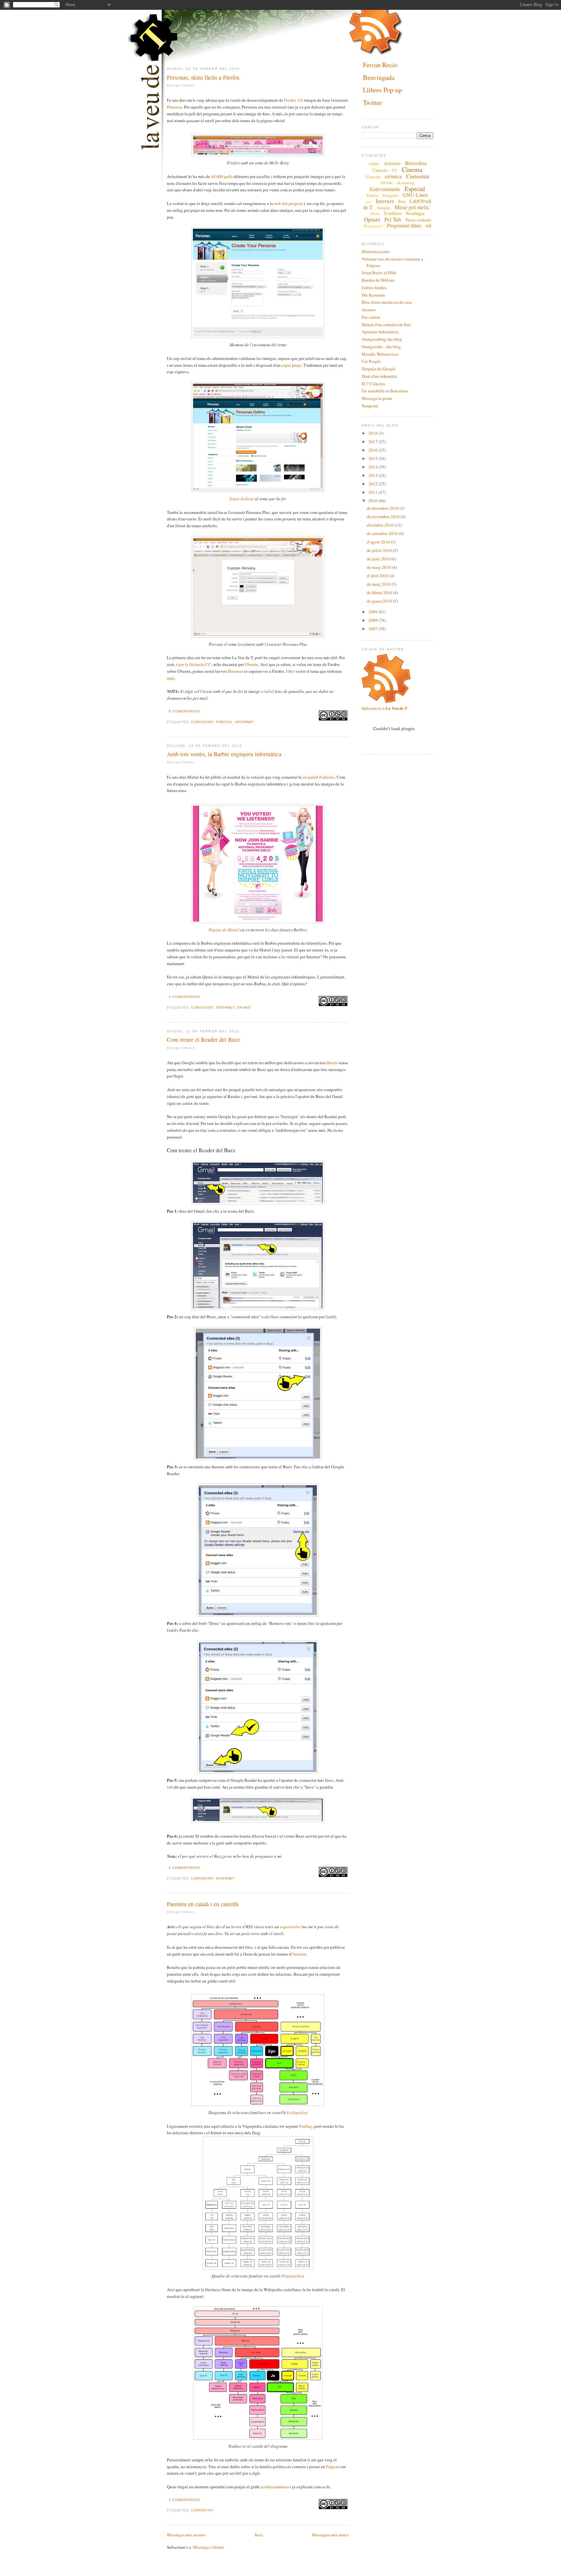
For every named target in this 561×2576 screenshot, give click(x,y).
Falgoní (333, 2467)
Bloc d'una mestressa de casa (387, 302)
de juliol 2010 (380, 550)
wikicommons (277, 2487)
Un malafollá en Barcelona (385, 391)
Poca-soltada (418, 220)
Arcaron (299, 1954)
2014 (374, 467)
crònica (393, 176)
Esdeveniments (385, 189)
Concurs (373, 177)
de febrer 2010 (380, 593)
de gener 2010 (380, 601)
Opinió (244, 1007)
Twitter (373, 102)
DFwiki (386, 183)
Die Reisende (373, 295)
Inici (259, 2535)
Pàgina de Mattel (224, 930)
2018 (374, 433)
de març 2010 (379, 584)
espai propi (292, 365)
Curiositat (202, 722)
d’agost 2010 (379, 542)
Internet (244, 722)
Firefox (224, 722)
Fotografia (390, 195)
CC (395, 170)
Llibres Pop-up (382, 90)
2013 (374, 475)
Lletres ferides (374, 287)
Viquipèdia (293, 2276)
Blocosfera (416, 163)
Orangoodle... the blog (381, 347)
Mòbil (375, 214)
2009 (374, 612)
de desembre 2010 (383, 508)
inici (368, 202)
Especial (415, 189)
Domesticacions (376, 251)
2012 (374, 484)
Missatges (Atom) (208, 2547)
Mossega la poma (377, 398)
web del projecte (288, 203)
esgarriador (290, 1927)
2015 (374, 458)
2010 (374, 501)
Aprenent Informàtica (380, 332)
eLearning (406, 183)
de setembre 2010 (383, 533)
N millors (393, 213)
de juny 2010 (379, 559)
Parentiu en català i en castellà (203, 1904)
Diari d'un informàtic (380, 376)
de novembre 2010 (384, 516)
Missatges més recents (186, 2535)
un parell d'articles (319, 777)
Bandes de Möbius (378, 280)
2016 (374, 450)
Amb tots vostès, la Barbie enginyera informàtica (224, 754)
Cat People (371, 361)
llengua (384, 208)
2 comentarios (184, 997)
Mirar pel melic (412, 207)
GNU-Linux (415, 195)
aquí (171, 678)
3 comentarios (184, 2500)
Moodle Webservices (380, 354)
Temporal (370, 406)
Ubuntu (251, 664)
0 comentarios (184, 711)
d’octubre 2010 (381, 525)
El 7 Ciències (373, 384)
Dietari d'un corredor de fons (386, 325)
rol (428, 225)
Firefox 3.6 (293, 100)
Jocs (402, 201)
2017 (374, 441)
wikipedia (297, 2112)
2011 (374, 492)
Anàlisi (374, 163)
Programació (373, 226)
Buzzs (332, 1063)
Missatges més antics (330, 2535)
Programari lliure (404, 225)
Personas (175, 107)
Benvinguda (379, 77)
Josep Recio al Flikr (379, 273)
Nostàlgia (415, 213)
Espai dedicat (242, 499)
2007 (374, 629)
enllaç (307, 2126)
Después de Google (379, 369)
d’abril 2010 (378, 576)
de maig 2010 (379, 567)
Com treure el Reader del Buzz (203, 1039)
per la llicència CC (195, 664)
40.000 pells (222, 176)
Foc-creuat (371, 317)
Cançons (380, 170)
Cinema (412, 169)
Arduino (392, 163)
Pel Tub (393, 219)
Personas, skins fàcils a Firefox (203, 77)
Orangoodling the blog (382, 339)
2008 (374, 620)
